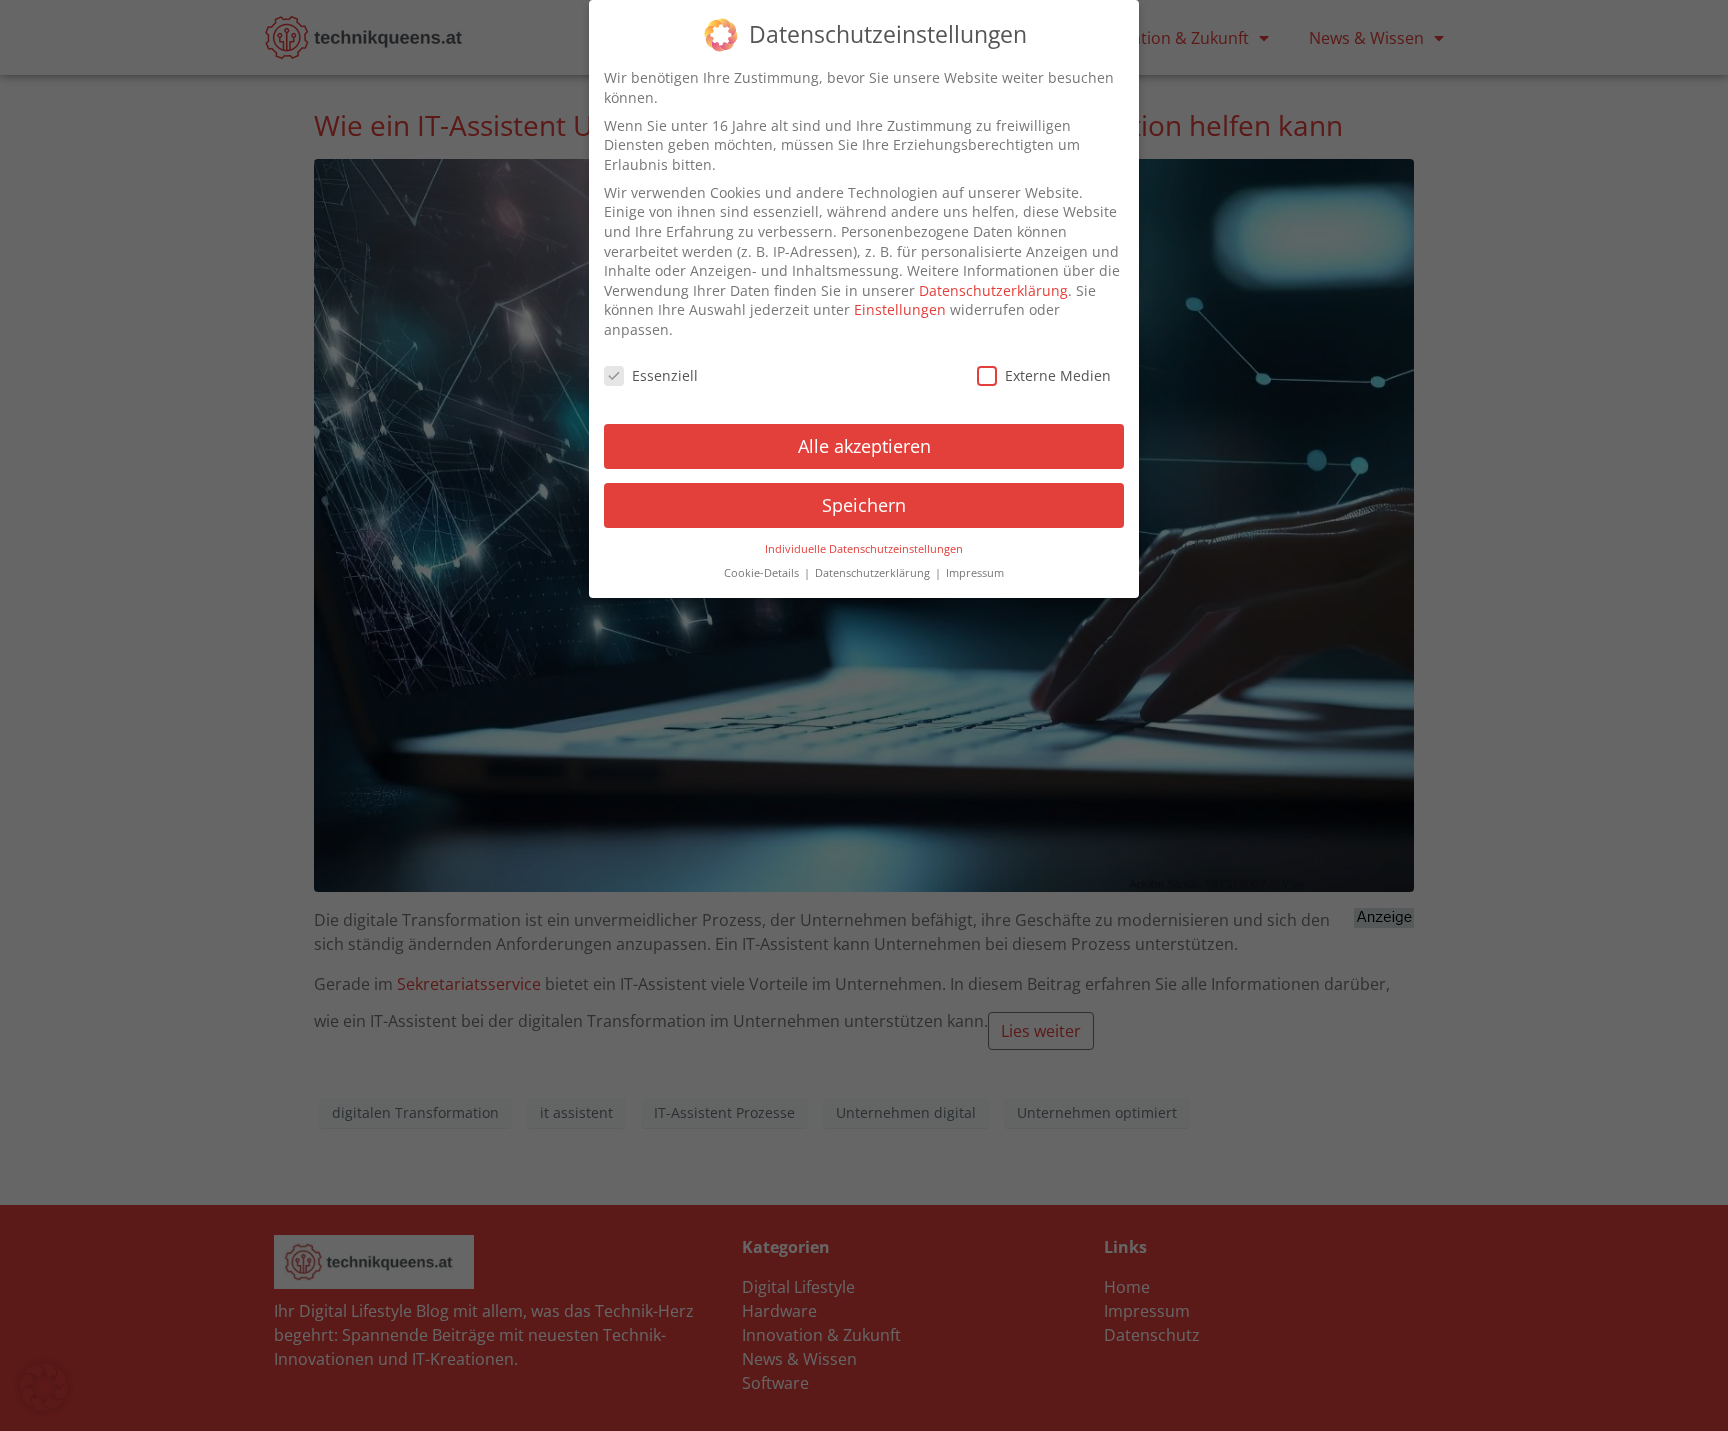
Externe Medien (1058, 375)
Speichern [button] (864, 505)
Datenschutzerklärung (993, 290)
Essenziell (665, 375)
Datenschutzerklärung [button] (874, 573)
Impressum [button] (975, 573)
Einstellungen (900, 309)
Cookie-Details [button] (763, 573)
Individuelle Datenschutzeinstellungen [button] (864, 549)
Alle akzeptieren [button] (864, 446)
